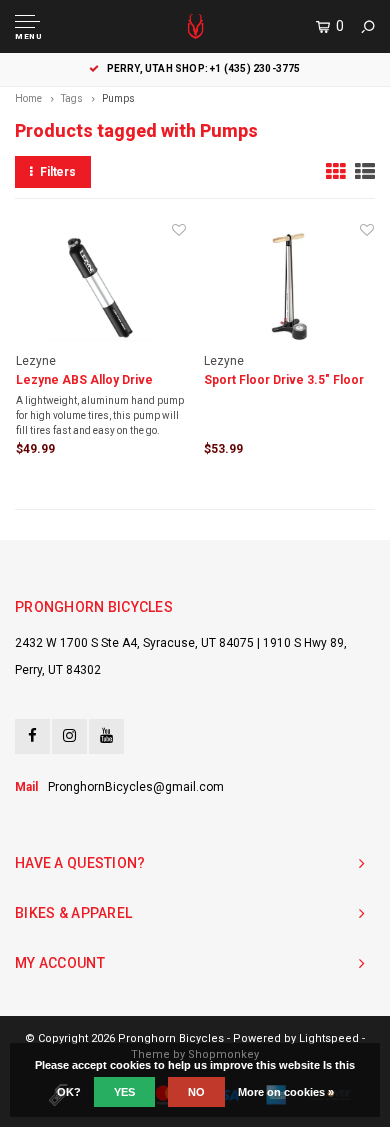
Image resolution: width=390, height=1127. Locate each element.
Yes (124, 1092)
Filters (58, 172)
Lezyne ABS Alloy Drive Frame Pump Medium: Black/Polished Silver (84, 381)
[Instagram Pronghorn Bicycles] (69, 736)
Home (28, 98)
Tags (72, 98)
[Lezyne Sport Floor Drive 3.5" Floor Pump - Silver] (289, 286)
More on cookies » (286, 1092)
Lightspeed (329, 1038)
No (196, 1092)
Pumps (118, 98)
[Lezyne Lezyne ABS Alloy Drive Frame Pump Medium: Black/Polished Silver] (101, 286)
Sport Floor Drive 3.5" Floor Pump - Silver (284, 381)
